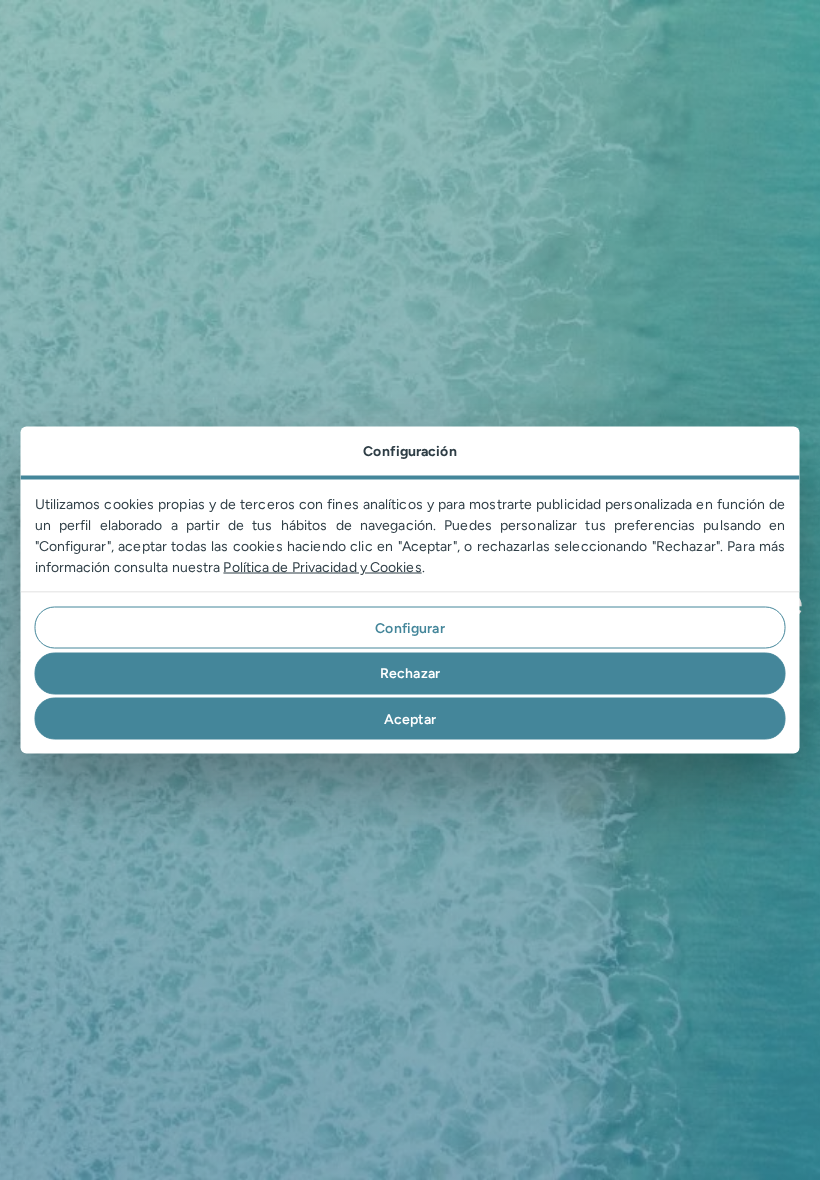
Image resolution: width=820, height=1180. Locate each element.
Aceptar (410, 718)
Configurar (409, 627)
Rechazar (410, 673)
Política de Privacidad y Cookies (322, 567)
